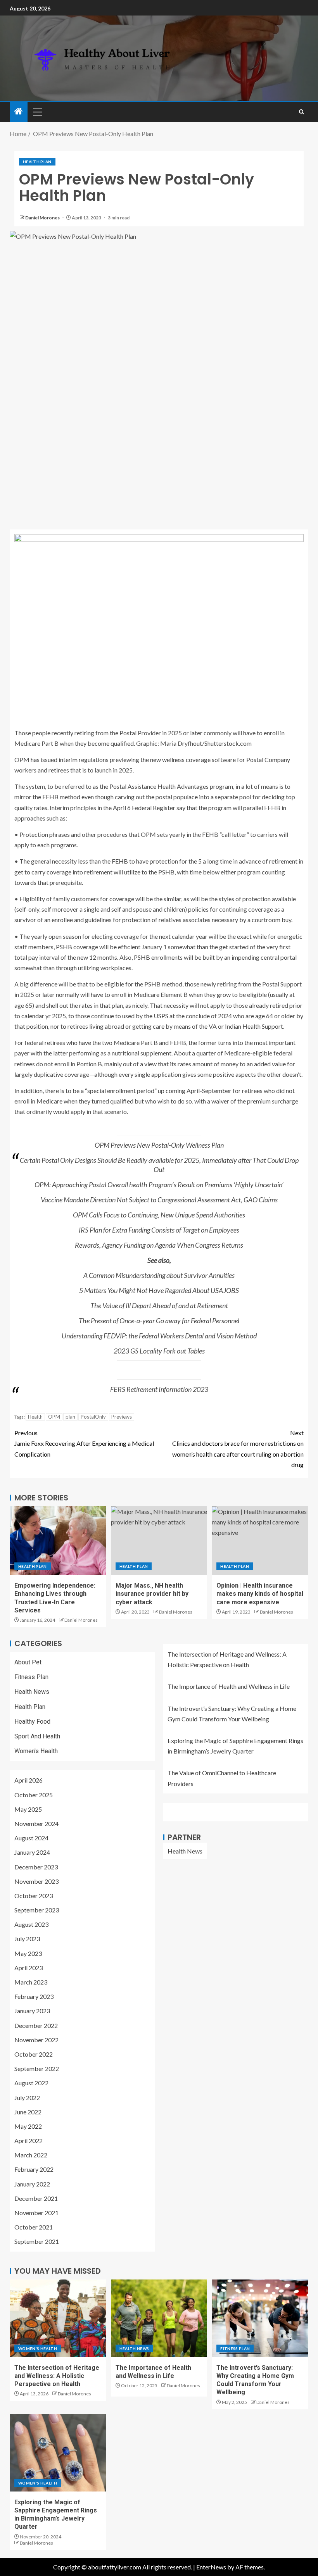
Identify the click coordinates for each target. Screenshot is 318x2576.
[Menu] (37, 112)
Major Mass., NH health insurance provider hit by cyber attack (152, 1594)
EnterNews (211, 2567)
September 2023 (37, 1910)
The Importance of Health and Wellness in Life (229, 1686)
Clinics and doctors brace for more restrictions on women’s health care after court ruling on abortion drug (238, 1449)
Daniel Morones (43, 218)
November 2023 (36, 1881)
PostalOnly (93, 1417)
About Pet (28, 1662)
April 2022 (29, 2141)
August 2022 (31, 2083)
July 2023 (27, 1939)
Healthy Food (32, 1722)
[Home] (19, 111)
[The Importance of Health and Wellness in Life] (159, 2318)
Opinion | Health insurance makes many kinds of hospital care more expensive (260, 1594)
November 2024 (36, 1823)
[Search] (302, 112)
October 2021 (34, 2227)
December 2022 (36, 2025)
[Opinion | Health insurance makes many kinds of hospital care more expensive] (260, 1541)
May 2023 (28, 1953)
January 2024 (32, 1852)
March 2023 (31, 1982)
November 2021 (36, 2213)
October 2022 (34, 2054)
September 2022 (37, 2068)
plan (70, 1417)
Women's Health (36, 1751)
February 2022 (34, 2169)
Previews (122, 1417)
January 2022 (32, 2184)
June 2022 (28, 2112)
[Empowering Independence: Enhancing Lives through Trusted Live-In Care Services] (58, 1541)
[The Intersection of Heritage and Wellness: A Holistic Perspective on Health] (58, 2318)
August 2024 (31, 1838)
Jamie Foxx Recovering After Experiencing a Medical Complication (84, 1443)
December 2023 (36, 1867)
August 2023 (31, 1924)
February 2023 (34, 1996)
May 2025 (28, 1809)
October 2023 (34, 1896)
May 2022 (28, 2126)
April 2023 (29, 1968)
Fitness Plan (31, 1677)
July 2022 (27, 2098)
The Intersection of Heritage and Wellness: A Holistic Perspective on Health (57, 2376)
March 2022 (31, 2155)
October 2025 (34, 1795)
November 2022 (36, 2040)
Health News (32, 1692)
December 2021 (36, 2198)
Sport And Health (37, 1736)
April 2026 (29, 1780)
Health (35, 1417)
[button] (37, 112)
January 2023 (32, 2011)
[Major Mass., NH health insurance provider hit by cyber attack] (159, 1541)
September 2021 (37, 2241)
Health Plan (37, 162)
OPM (54, 1417)
